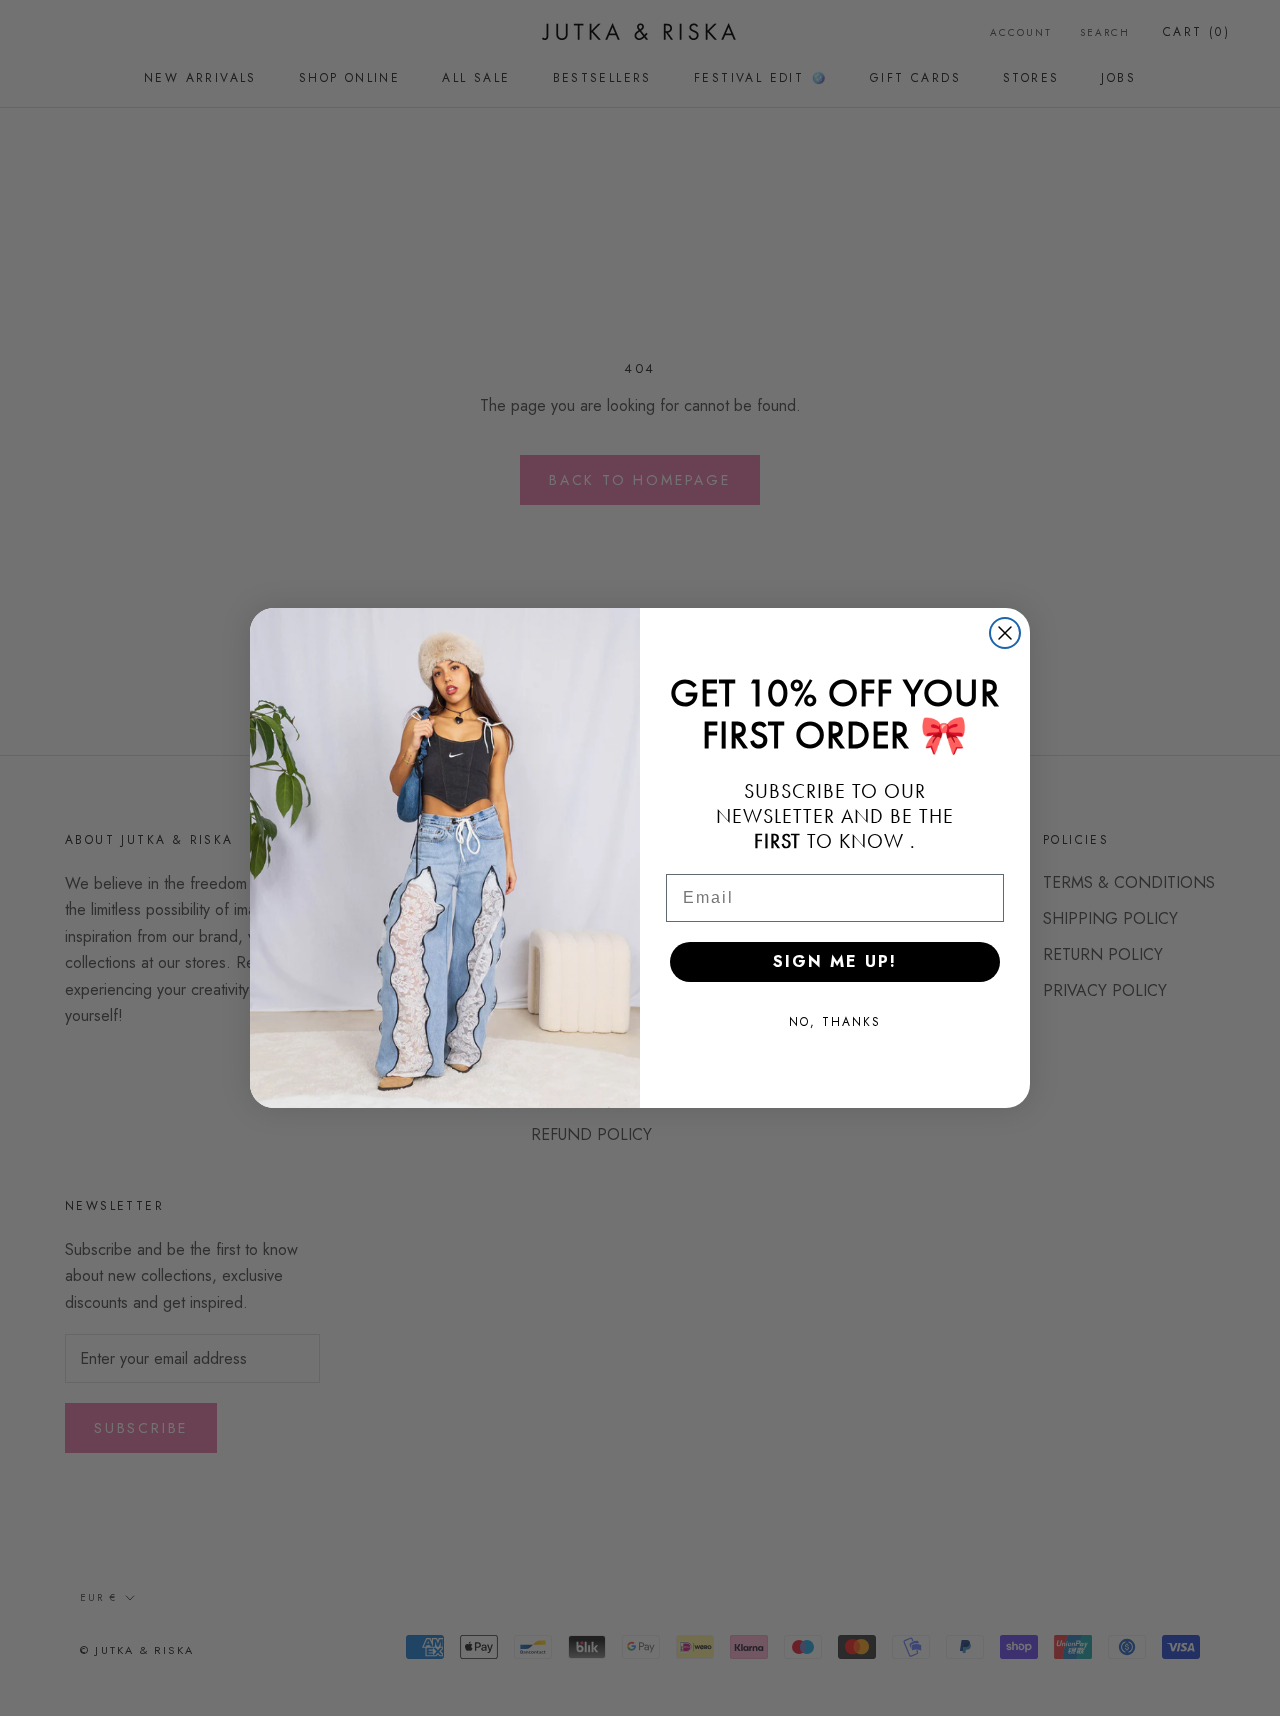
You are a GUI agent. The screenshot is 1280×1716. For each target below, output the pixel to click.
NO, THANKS (835, 1022)
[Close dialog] (1005, 633)
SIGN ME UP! (835, 961)
